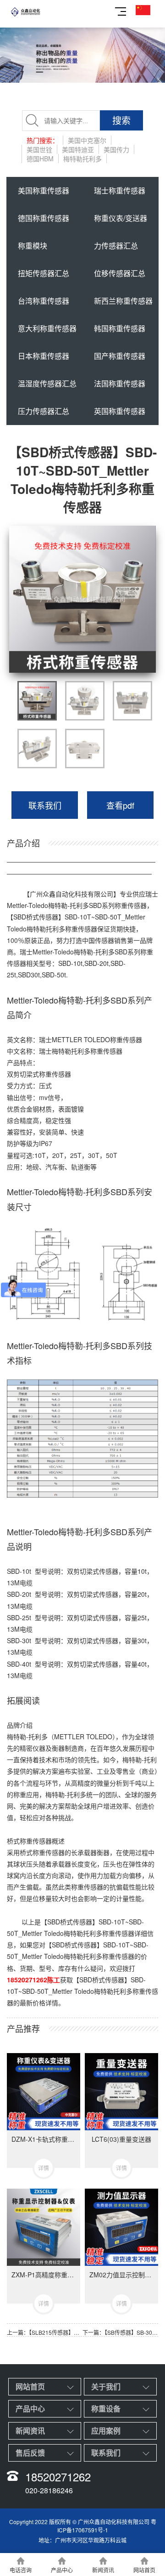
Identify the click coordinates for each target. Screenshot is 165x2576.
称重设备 (106, 2409)
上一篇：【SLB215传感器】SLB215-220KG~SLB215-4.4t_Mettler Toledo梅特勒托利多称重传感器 (45, 2332)
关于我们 (106, 2386)
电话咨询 (21, 2570)
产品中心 (30, 2409)
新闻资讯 (30, 2431)
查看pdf (120, 805)
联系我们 (45, 805)
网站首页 (30, 2386)
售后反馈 (30, 2453)
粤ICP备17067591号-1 (107, 2525)
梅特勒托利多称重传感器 (87, 1051)
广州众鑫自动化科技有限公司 (71, 894)
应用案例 (106, 2431)
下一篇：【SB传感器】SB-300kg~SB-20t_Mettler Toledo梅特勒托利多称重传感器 (120, 2332)
